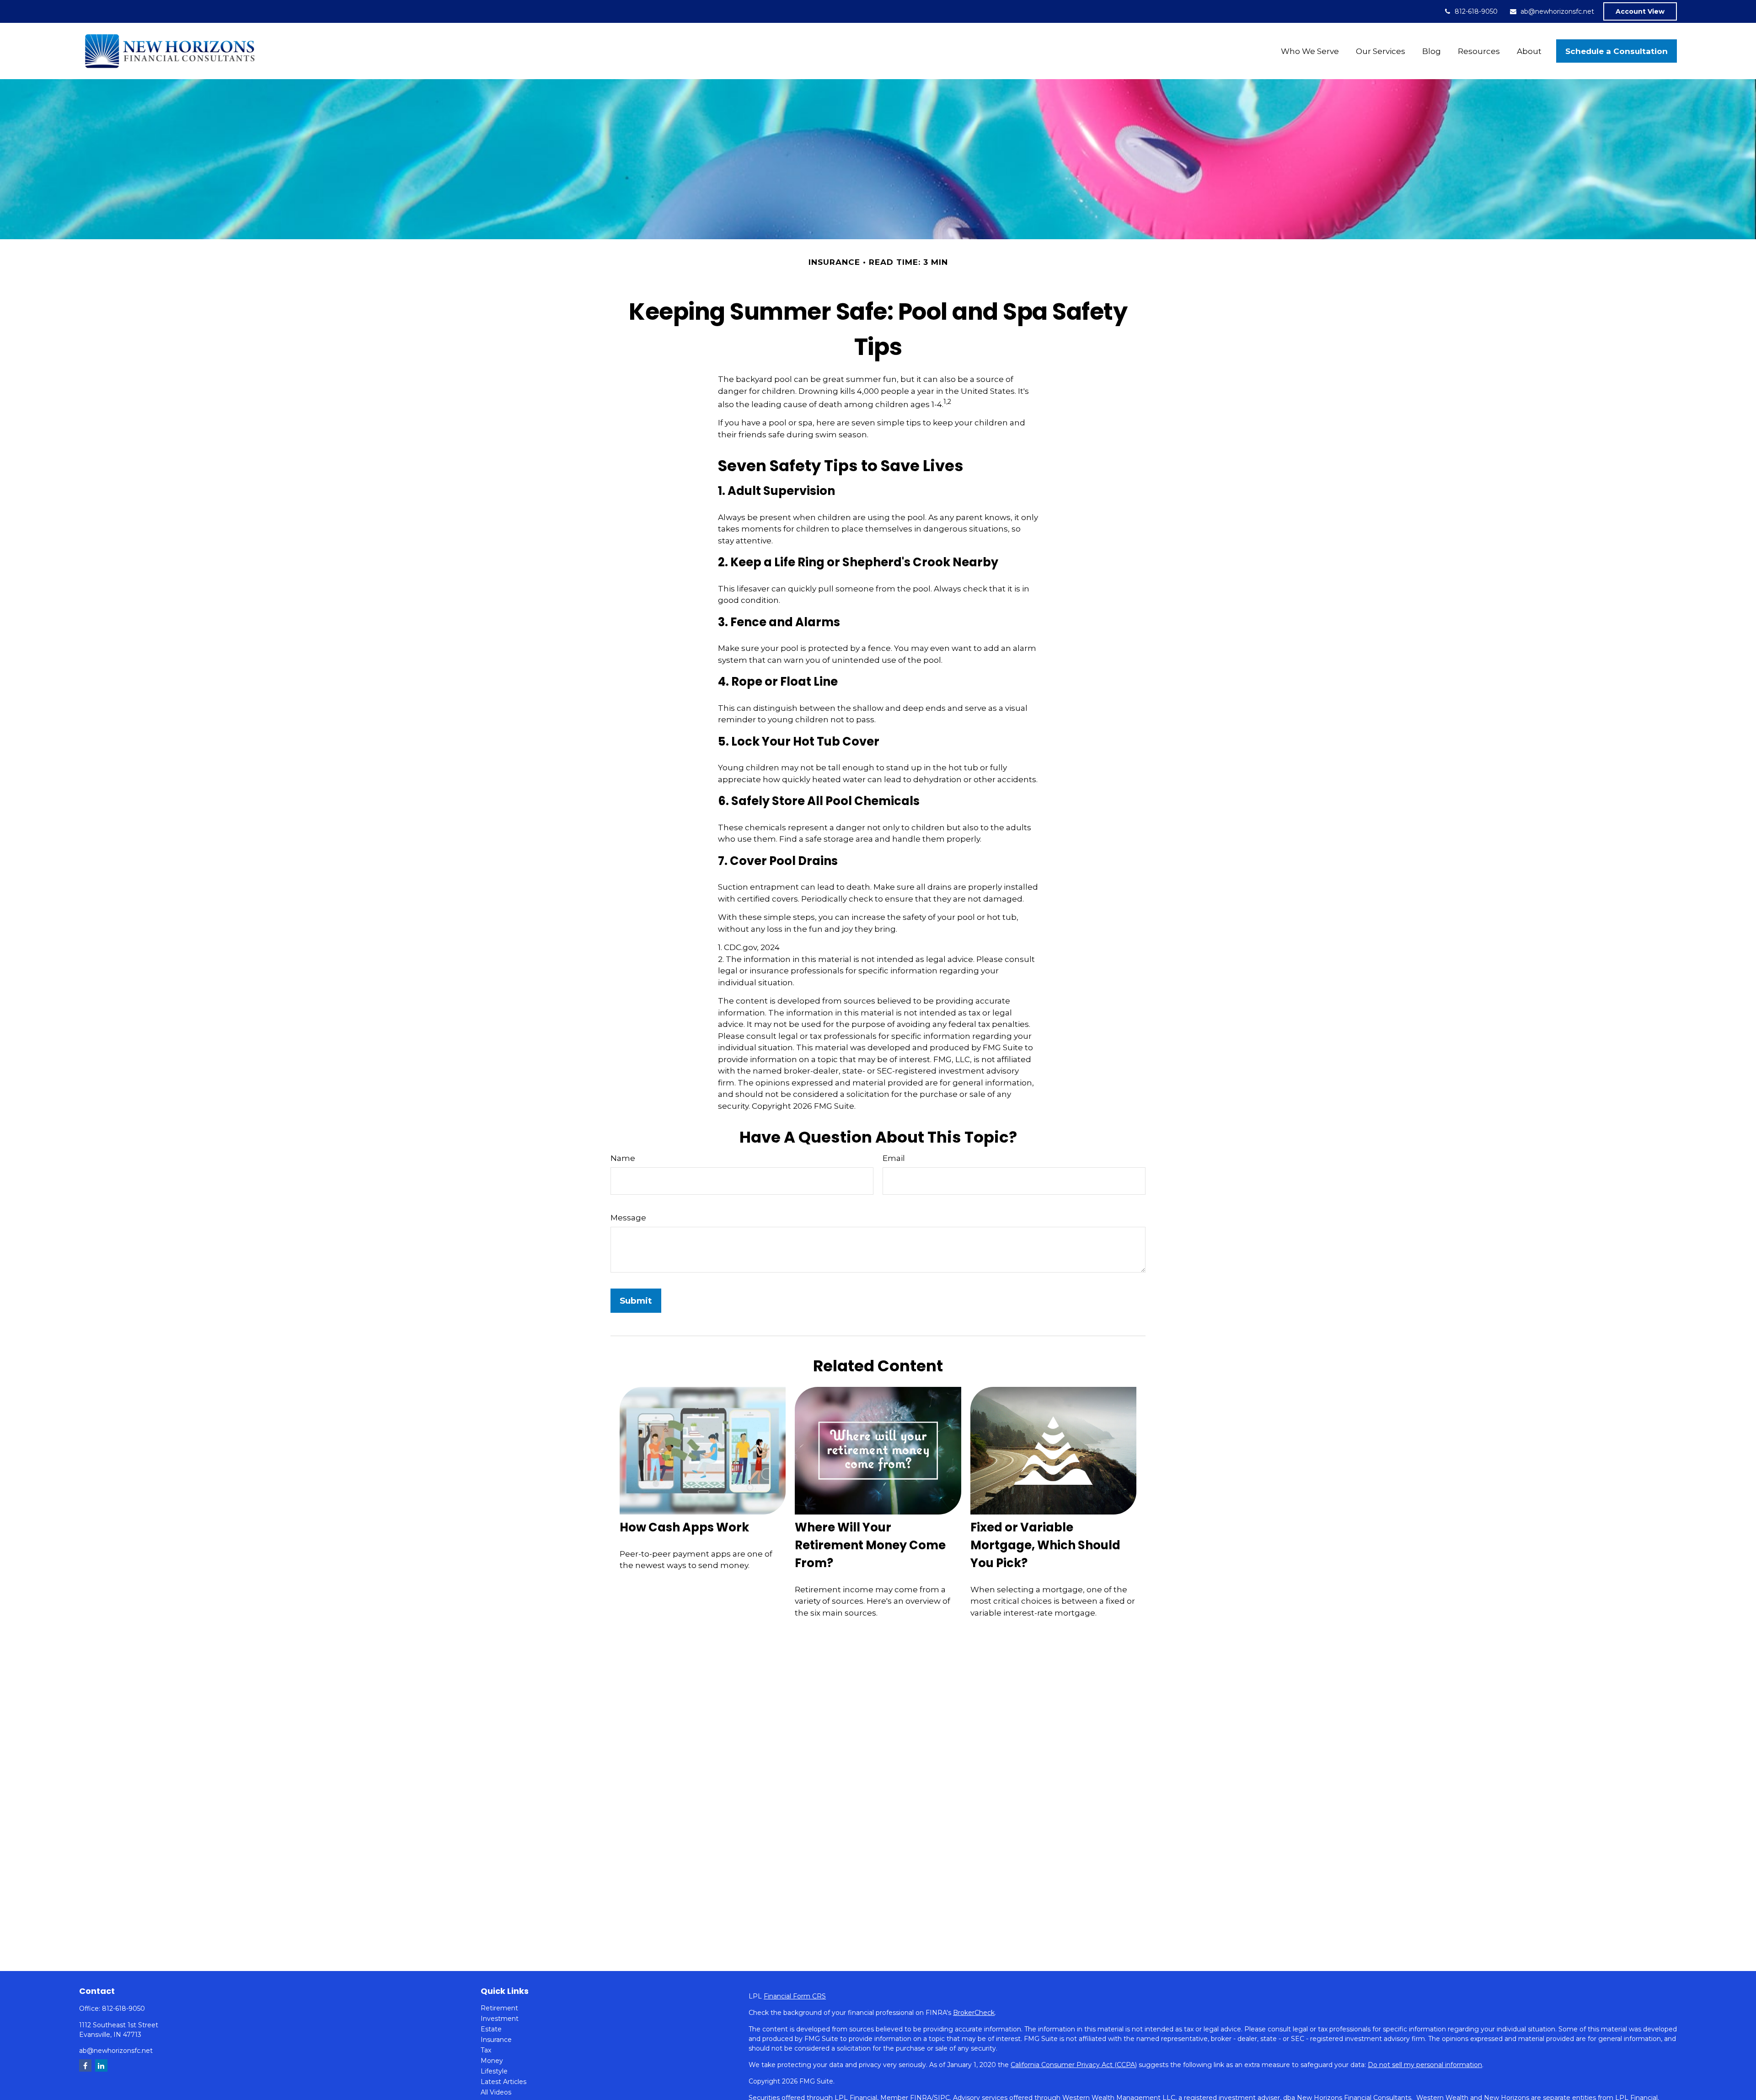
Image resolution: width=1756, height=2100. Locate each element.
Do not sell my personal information (1425, 2065)
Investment (500, 2019)
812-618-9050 (1476, 11)
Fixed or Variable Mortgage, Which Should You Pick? (1045, 1545)
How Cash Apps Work (684, 1527)
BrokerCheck (974, 2013)
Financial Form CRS (795, 1996)
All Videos (496, 2092)
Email (894, 1158)
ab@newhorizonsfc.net (1557, 11)
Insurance (496, 2040)
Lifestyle (494, 2071)
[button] (1310, 51)
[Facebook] (85, 2065)
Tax (486, 2050)
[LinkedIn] (101, 2065)
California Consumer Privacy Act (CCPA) (1074, 2065)
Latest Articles (503, 2082)
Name (623, 1158)
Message (628, 1218)
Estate (491, 2029)
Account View (1640, 11)
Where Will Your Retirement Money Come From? (870, 1545)
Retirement (499, 2008)
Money (492, 2061)
